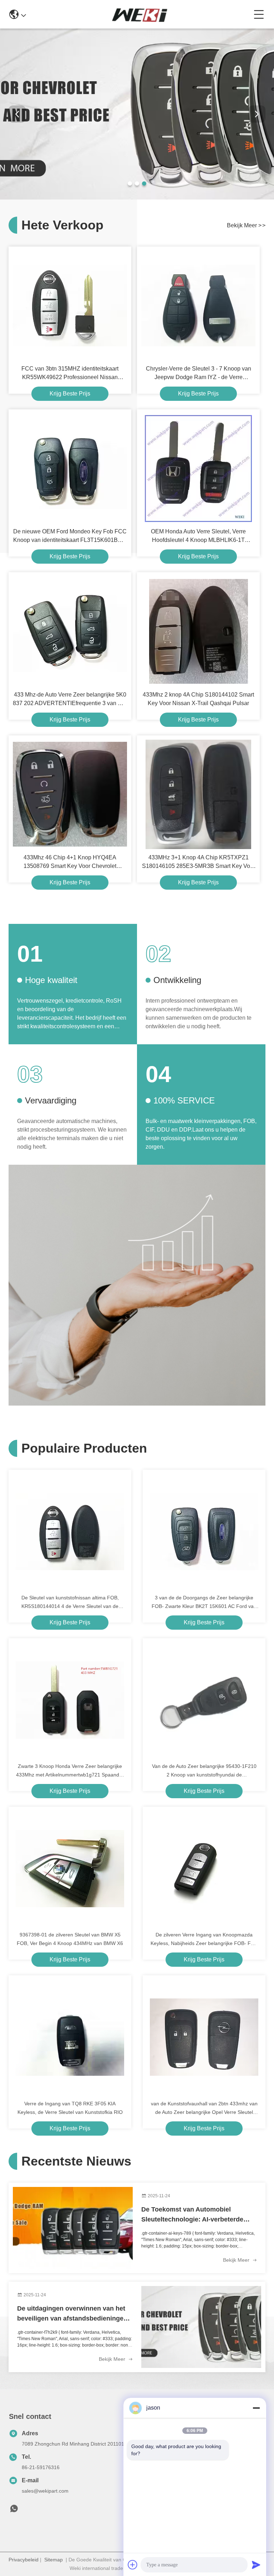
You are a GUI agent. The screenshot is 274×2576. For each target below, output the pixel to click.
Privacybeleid (24, 2560)
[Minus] (256, 2408)
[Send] (256, 2565)
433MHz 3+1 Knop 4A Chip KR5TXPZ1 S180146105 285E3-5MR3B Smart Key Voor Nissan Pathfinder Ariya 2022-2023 (199, 862)
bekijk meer (246, 225)
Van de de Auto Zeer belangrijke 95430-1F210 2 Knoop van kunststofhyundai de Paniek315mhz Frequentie (204, 1771)
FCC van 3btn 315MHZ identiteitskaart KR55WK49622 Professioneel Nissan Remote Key (70, 374)
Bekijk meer (237, 2260)
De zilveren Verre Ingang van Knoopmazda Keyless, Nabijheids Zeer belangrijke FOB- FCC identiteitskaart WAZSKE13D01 (204, 1940)
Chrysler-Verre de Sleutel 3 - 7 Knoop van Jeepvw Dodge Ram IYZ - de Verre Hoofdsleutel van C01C (199, 374)
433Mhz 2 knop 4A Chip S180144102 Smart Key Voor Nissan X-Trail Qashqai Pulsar (198, 699)
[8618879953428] (14, 2510)
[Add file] (133, 2565)
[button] (130, 183)
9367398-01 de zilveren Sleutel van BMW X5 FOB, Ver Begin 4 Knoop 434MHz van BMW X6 (70, 1939)
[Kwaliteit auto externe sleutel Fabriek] (137, 198)
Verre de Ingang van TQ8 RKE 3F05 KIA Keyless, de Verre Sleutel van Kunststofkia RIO (70, 2108)
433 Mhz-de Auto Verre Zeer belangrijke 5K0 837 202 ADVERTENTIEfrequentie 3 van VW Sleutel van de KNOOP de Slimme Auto (70, 700)
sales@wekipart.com (45, 2491)
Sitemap (54, 2560)
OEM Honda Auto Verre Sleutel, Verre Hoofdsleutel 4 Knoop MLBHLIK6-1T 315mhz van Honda (198, 536)
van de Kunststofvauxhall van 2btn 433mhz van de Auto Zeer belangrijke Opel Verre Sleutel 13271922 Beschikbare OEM (204, 2109)
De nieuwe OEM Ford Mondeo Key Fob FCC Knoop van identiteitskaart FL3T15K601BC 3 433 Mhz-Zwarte (70, 536)
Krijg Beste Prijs (70, 394)
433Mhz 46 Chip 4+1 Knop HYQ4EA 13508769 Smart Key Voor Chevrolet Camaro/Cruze (70, 862)
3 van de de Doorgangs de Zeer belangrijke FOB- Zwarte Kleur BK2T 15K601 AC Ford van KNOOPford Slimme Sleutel (204, 1603)
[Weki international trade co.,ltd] (140, 14)
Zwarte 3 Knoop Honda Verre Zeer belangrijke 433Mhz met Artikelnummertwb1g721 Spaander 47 (70, 1771)
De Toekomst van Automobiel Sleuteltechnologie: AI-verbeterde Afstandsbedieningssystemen (192, 2215)
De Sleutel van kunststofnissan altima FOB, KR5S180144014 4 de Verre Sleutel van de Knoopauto (70, 1603)
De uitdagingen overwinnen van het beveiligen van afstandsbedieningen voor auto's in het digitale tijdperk (72, 2314)
